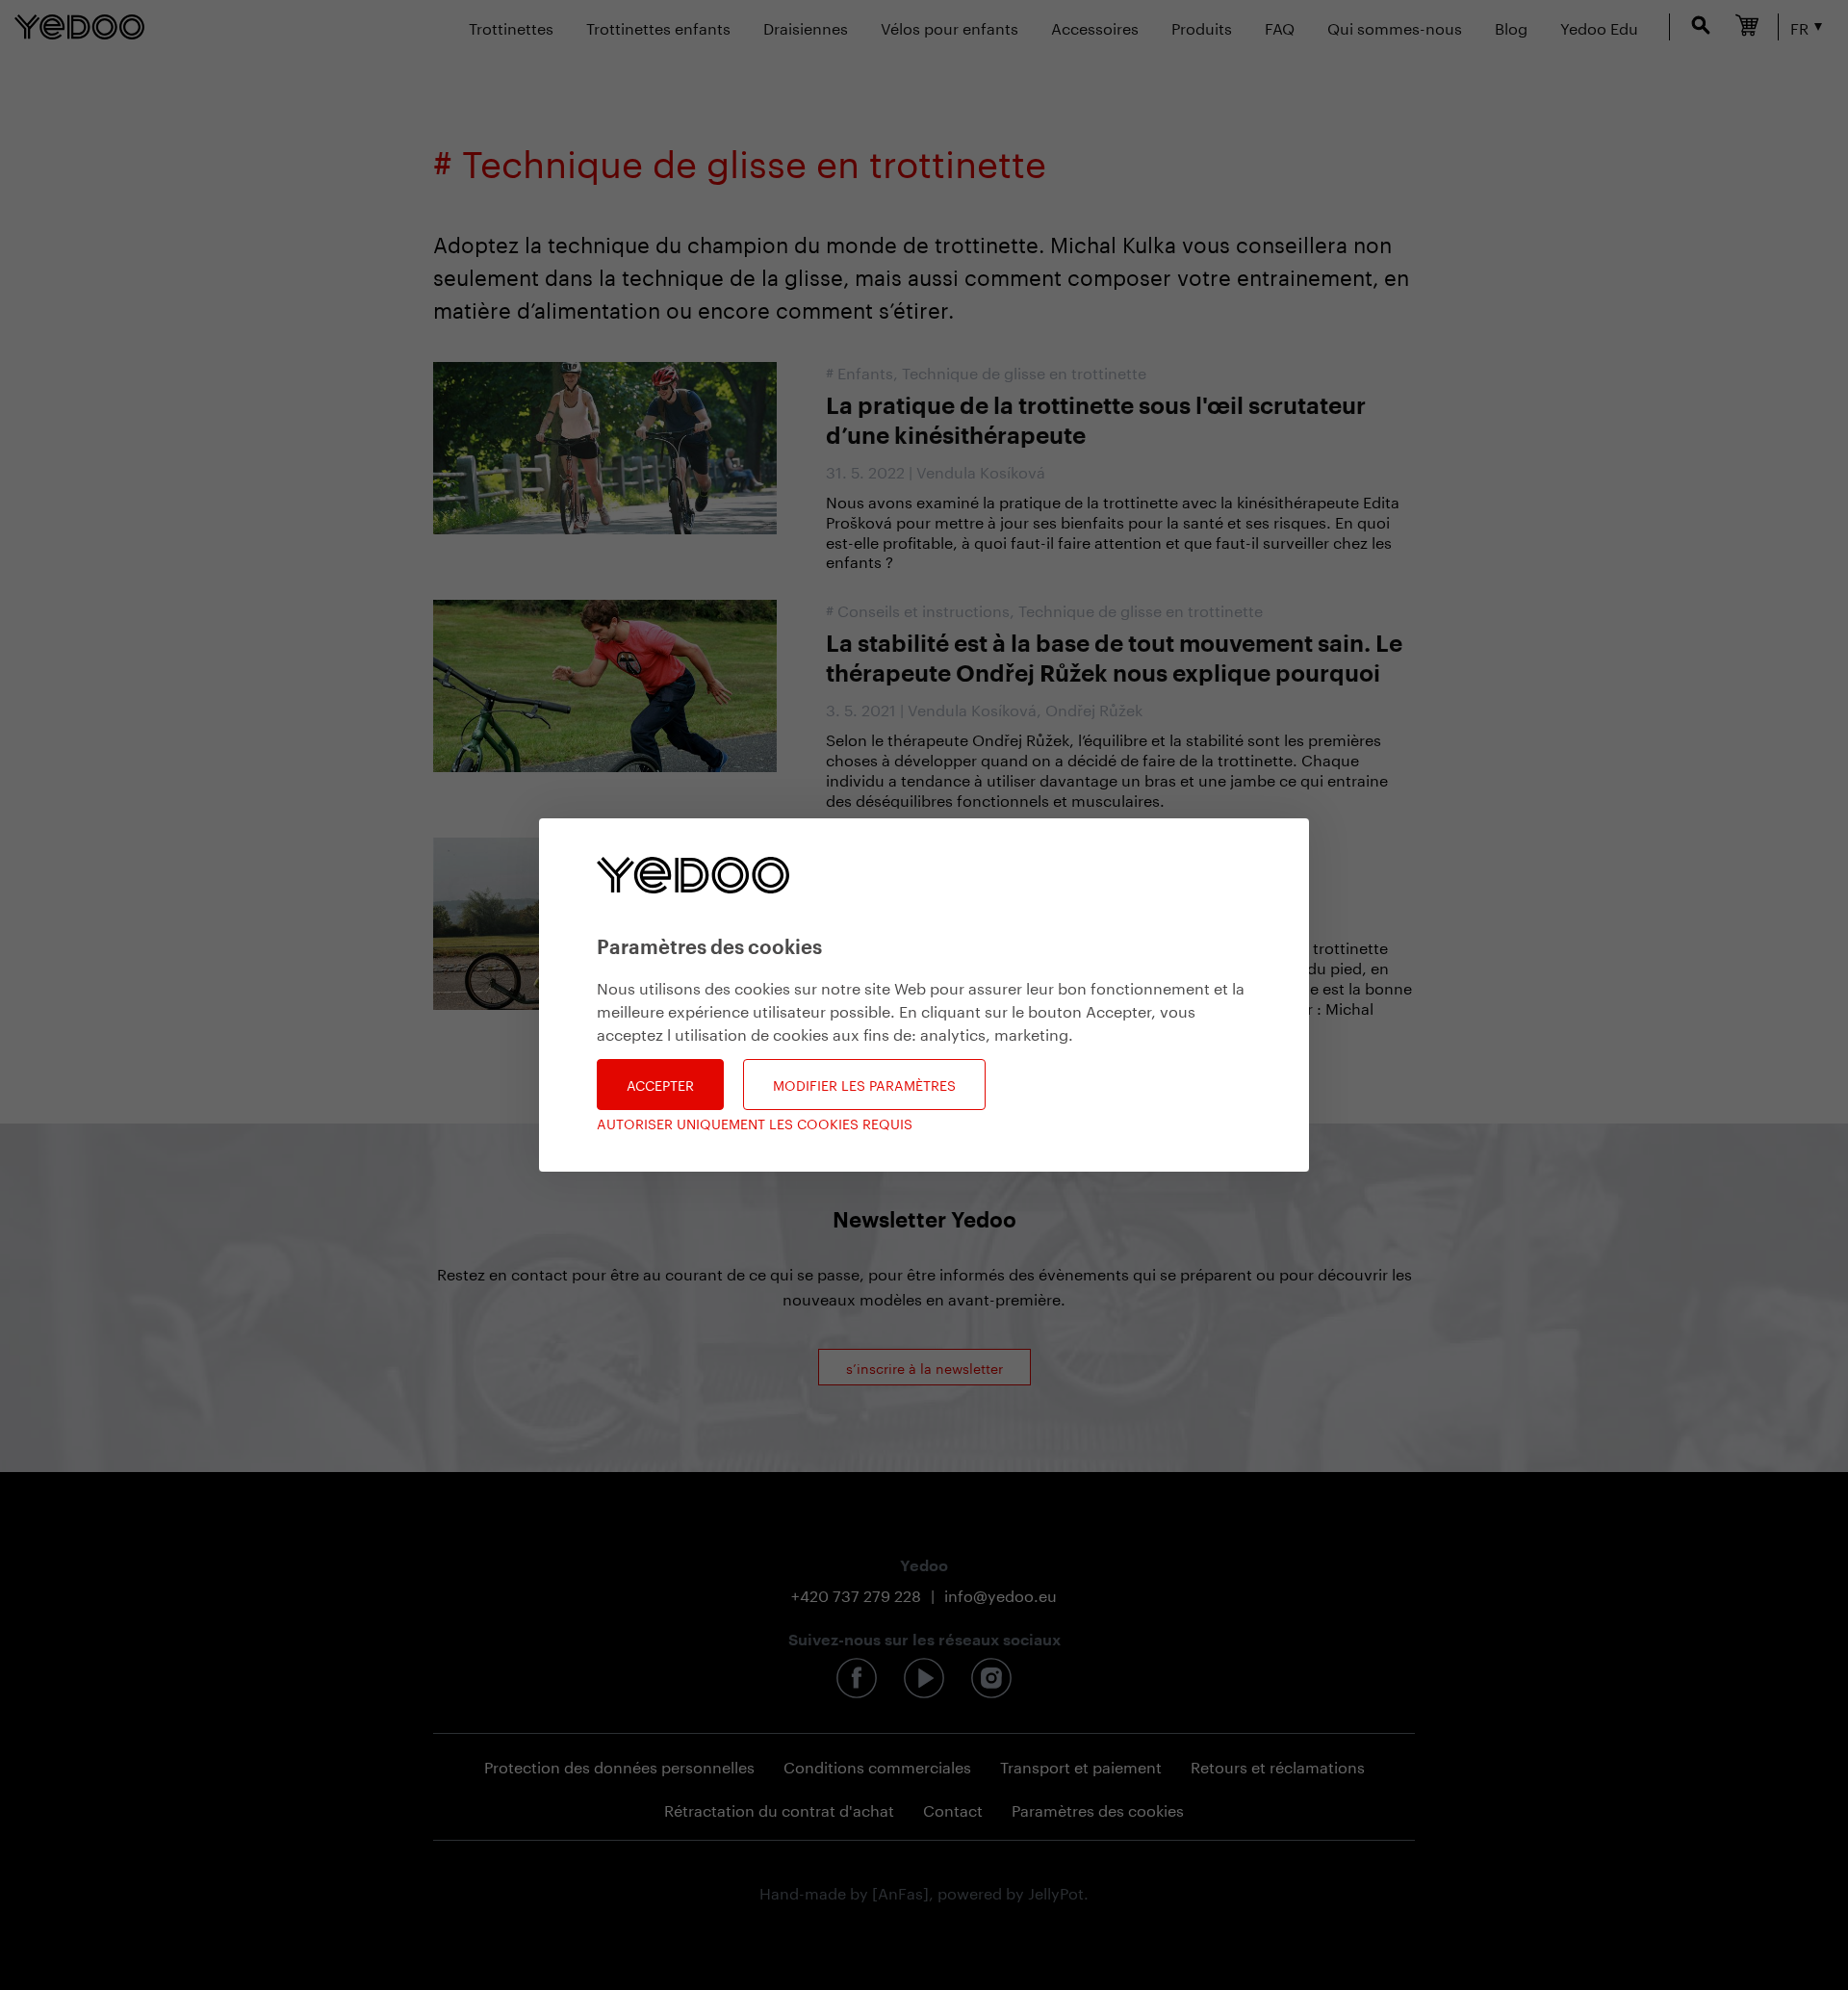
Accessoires (1095, 26)
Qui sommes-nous (1395, 26)
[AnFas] (900, 1891)
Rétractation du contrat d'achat (779, 1809)
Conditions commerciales (877, 1765)
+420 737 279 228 (856, 1594)
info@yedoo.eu (1001, 1594)
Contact (953, 1809)
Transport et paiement (1081, 1765)
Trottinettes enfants (658, 26)
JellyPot (1056, 1891)
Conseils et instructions (924, 609)
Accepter (660, 1084)
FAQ (1280, 26)
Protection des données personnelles (619, 1765)
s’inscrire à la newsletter (924, 1367)
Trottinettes (511, 26)
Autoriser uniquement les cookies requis (755, 1123)
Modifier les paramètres (864, 1084)
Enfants (865, 371)
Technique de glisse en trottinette (1024, 371)
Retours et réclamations (1278, 1765)
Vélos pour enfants (950, 26)
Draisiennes (806, 26)
